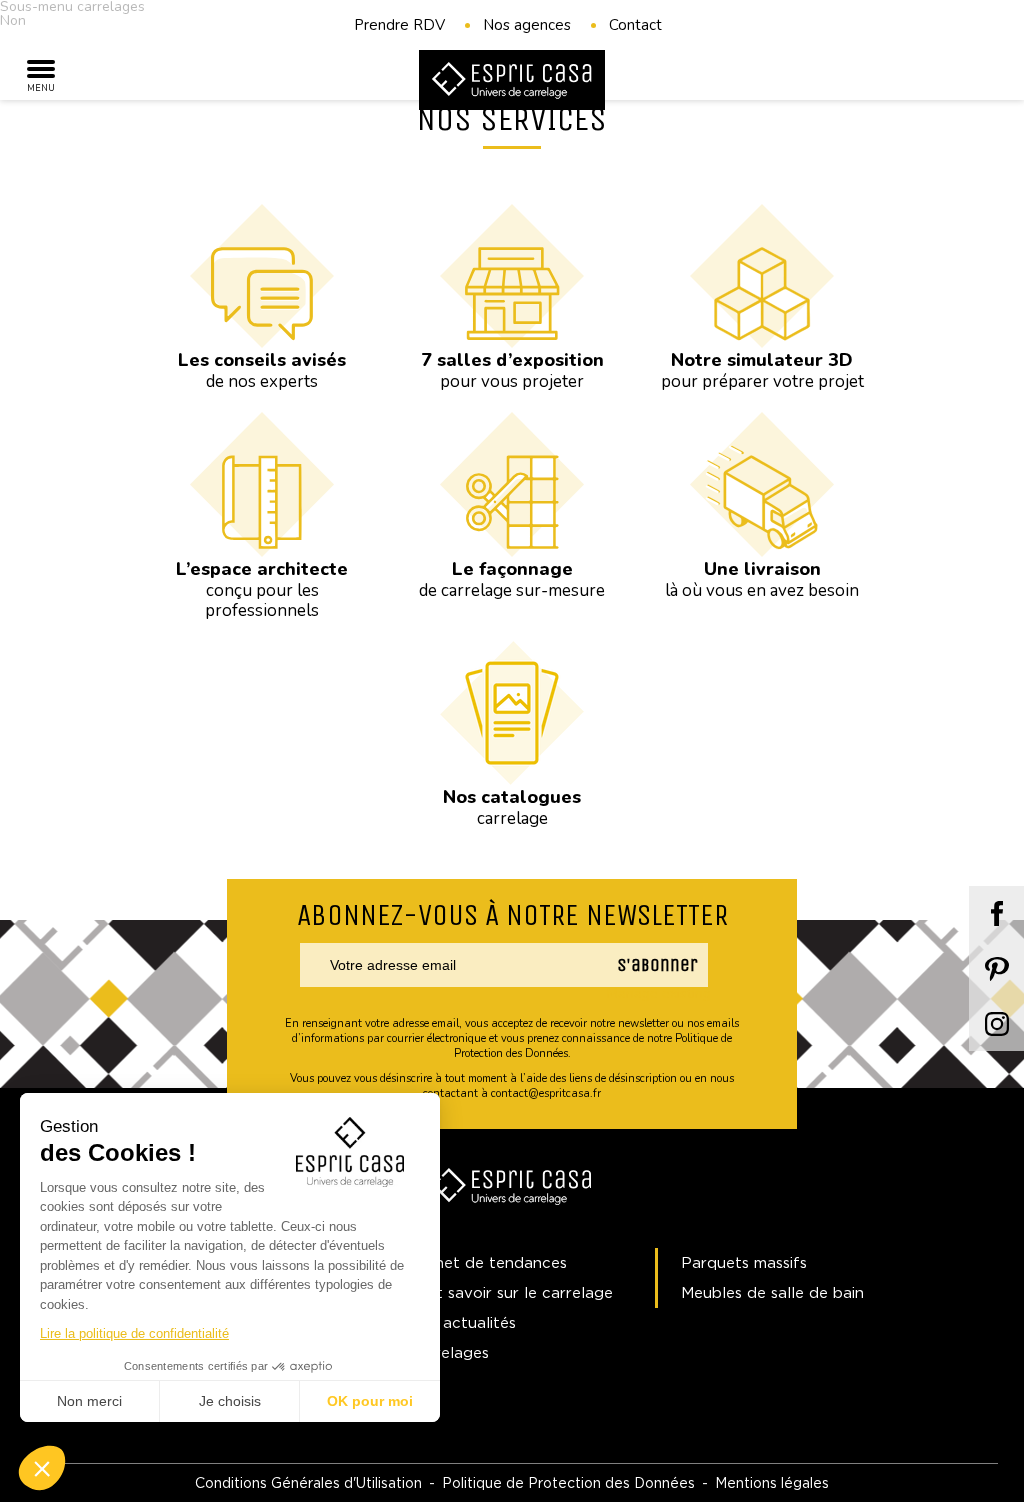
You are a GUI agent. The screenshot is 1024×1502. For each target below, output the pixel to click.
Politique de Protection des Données (568, 1482)
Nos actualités (462, 1322)
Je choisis (230, 1401)
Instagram (996, 1023)
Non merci (89, 1401)
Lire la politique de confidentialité (134, 1333)
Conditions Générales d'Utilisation (308, 1482)
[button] (42, 1468)
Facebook (996, 913)
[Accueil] (512, 81)
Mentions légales (772, 1482)
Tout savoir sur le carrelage (511, 1292)
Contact (635, 25)
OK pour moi (370, 1401)
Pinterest (996, 968)
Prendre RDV (399, 25)
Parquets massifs (744, 1262)
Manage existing (659, 993)
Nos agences (527, 25)
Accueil (68, 152)
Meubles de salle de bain (772, 1292)
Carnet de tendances (488, 1262)
